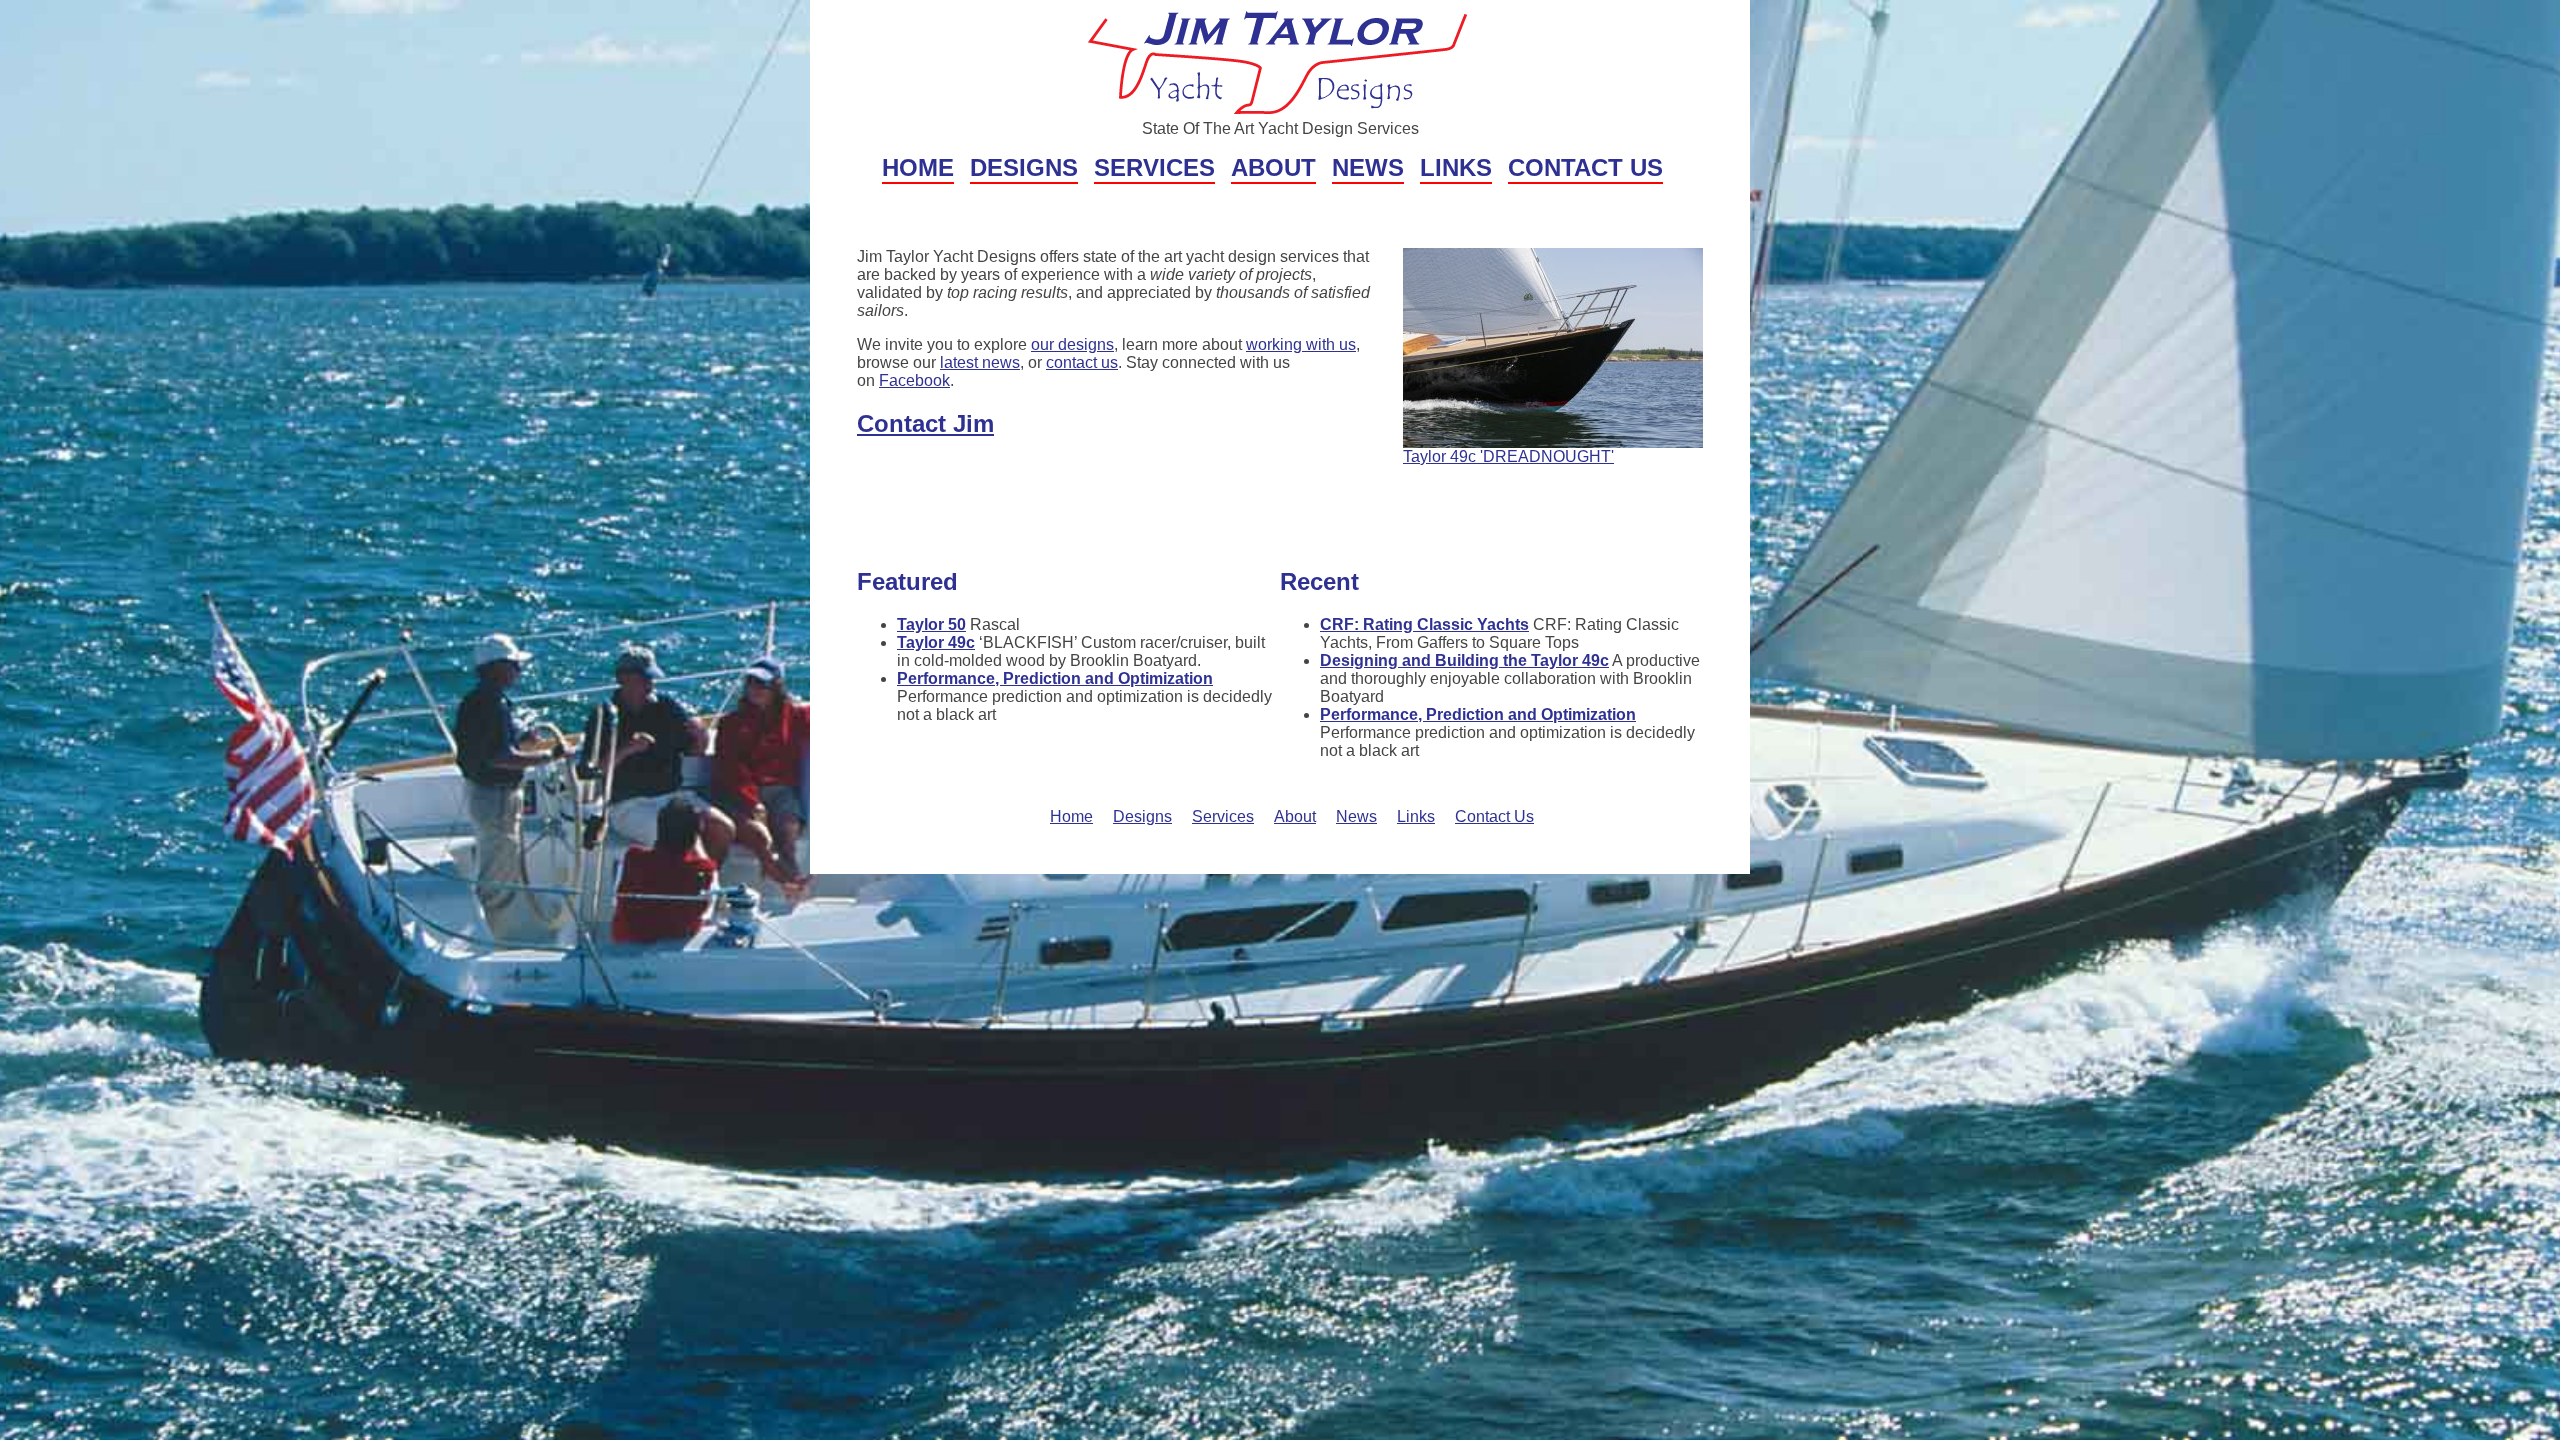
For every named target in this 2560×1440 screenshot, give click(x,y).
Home (918, 167)
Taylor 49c (936, 642)
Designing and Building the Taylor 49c (1464, 660)
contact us (1082, 362)
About (1273, 167)
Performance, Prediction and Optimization (1055, 678)
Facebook (914, 380)
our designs (1072, 344)
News (1368, 167)
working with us (1301, 344)
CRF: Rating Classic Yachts (1424, 624)
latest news (980, 362)
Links (1456, 167)
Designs (1024, 167)
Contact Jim (925, 423)
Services (1154, 167)
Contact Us (1585, 167)
